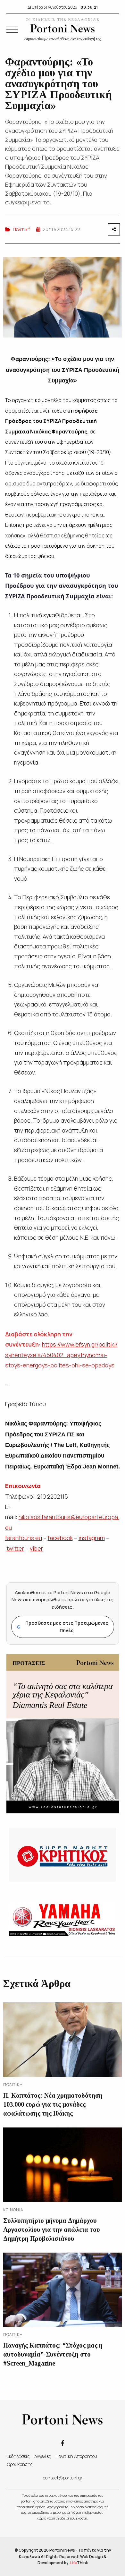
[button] (12, 30)
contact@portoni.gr (63, 2478)
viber (36, 1548)
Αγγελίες (43, 2456)
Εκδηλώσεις (18, 2456)
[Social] (63, 2443)
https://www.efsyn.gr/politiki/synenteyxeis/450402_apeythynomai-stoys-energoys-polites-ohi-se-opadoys (61, 1355)
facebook (60, 1538)
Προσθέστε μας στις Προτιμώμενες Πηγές (63, 1626)
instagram (92, 1538)
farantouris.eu (24, 1538)
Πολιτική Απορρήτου (76, 2456)
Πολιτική (22, 229)
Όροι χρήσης (20, 2464)
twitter (15, 1548)
